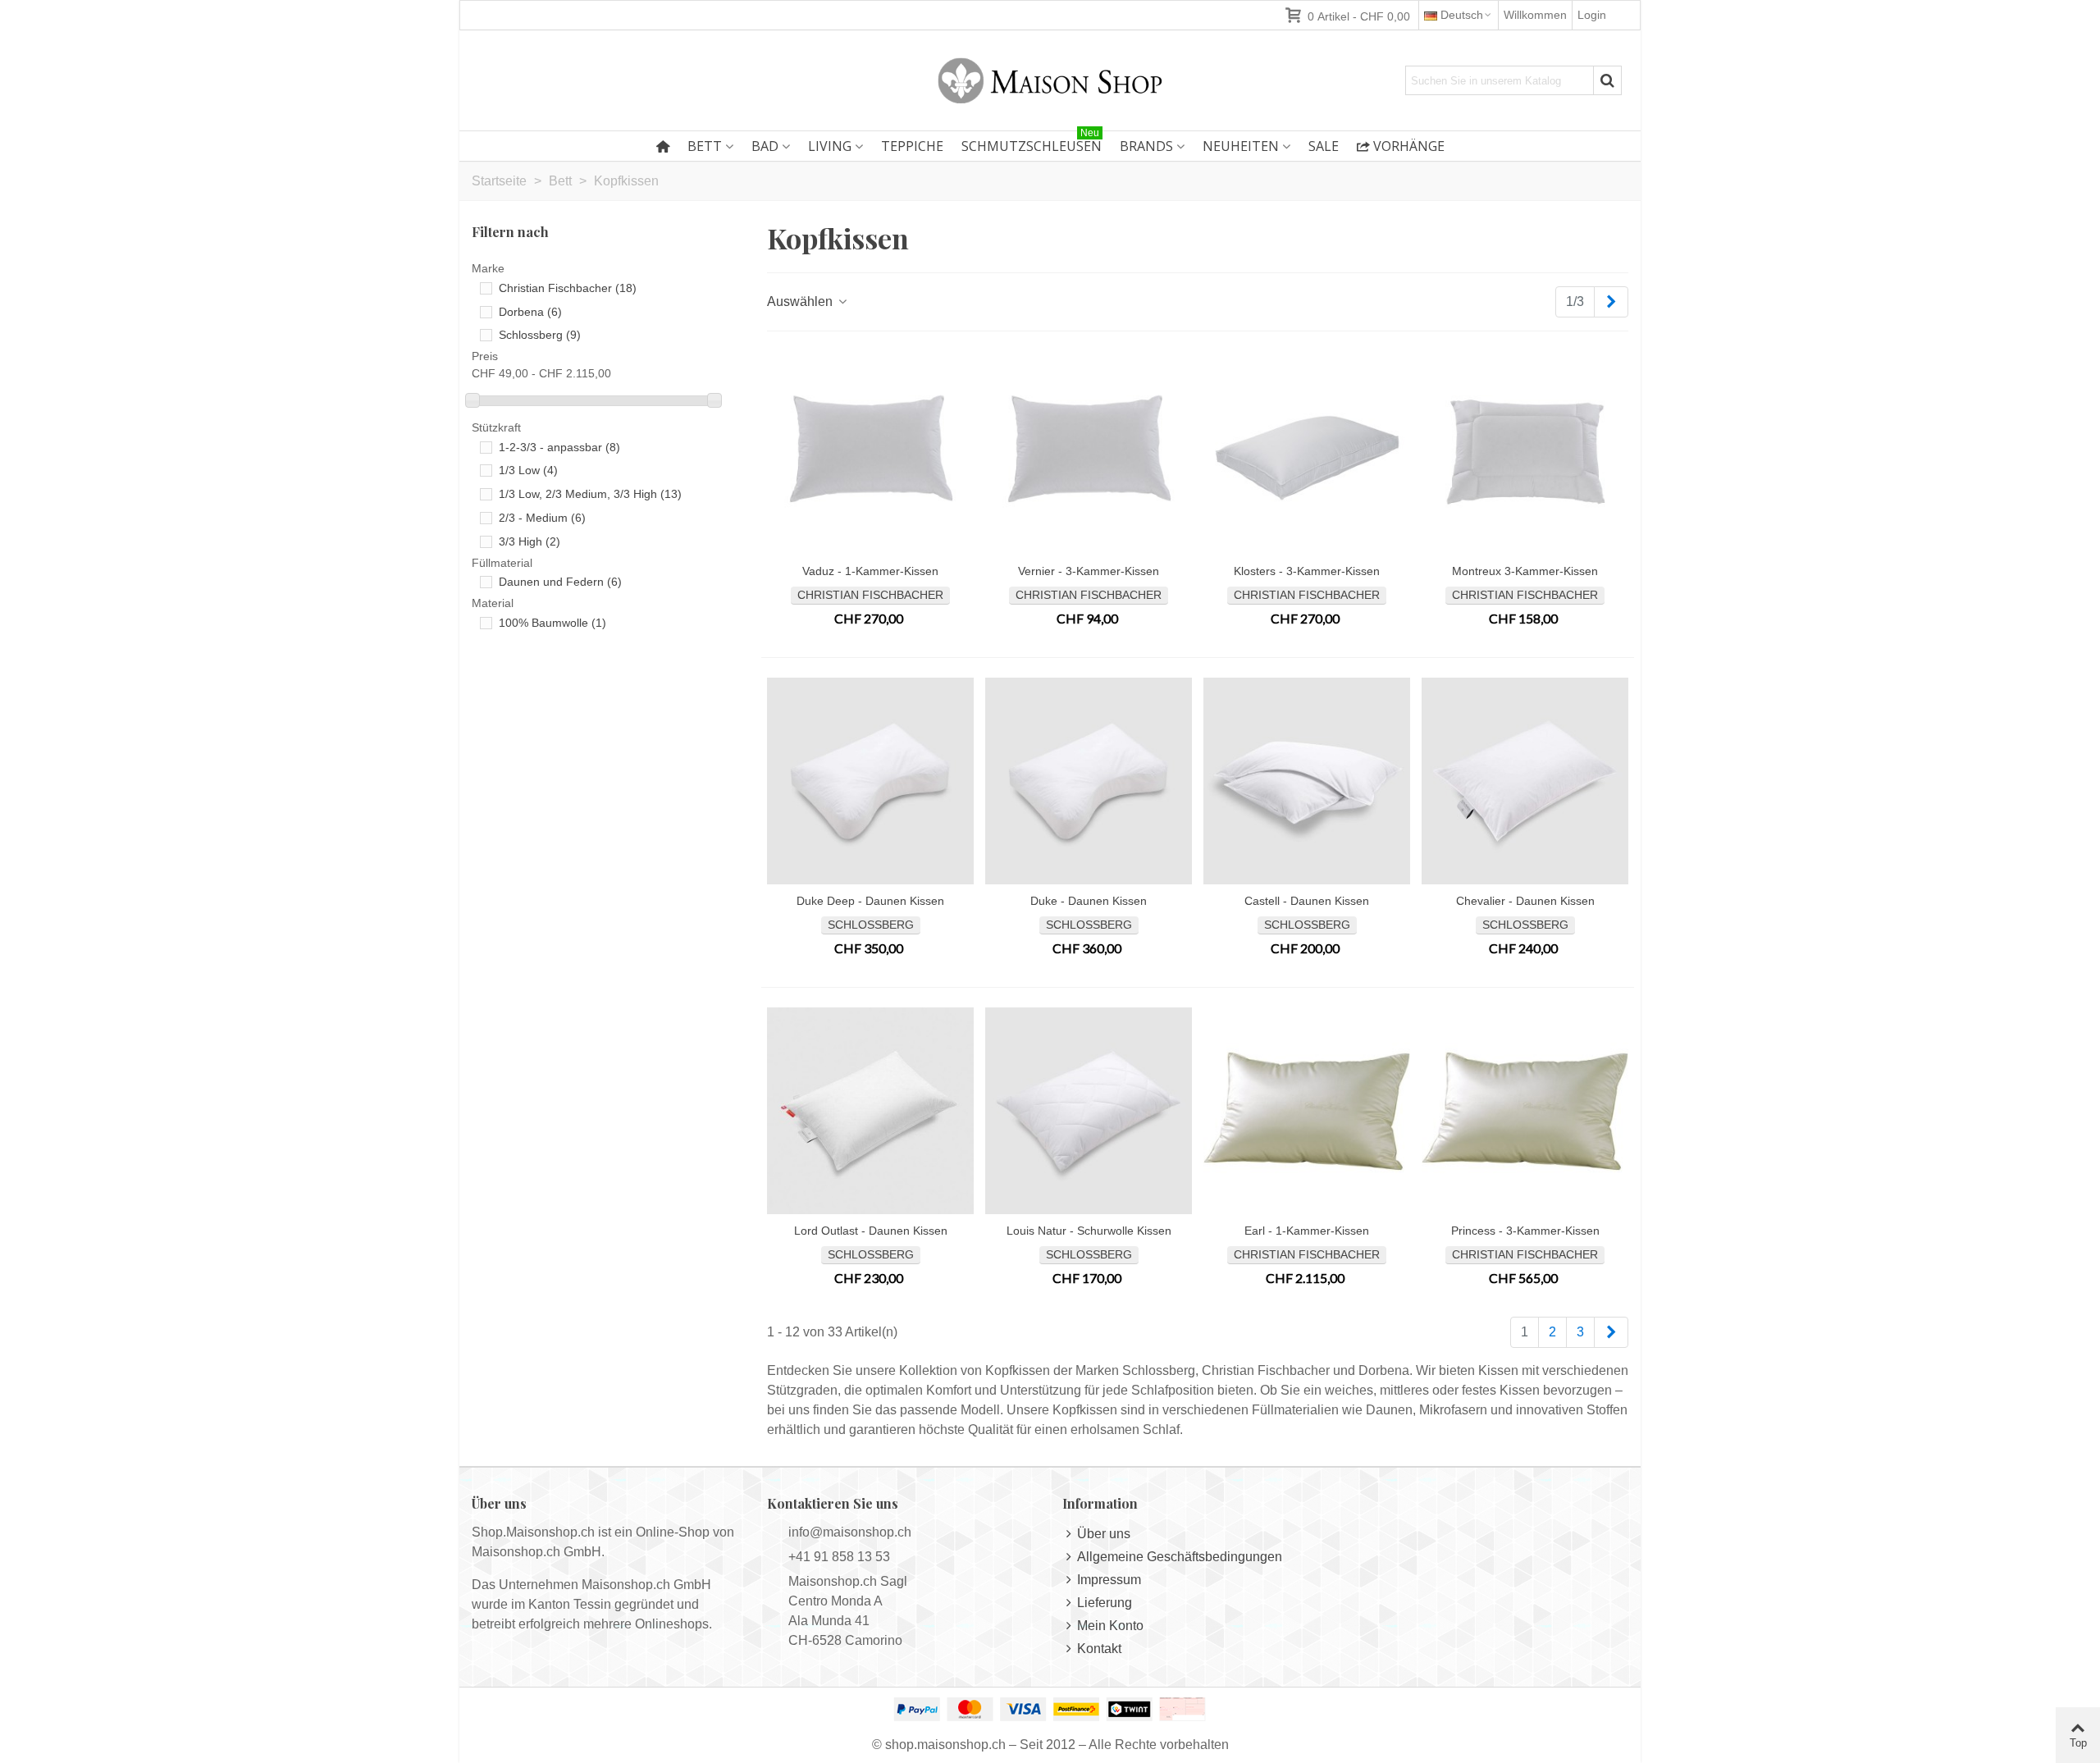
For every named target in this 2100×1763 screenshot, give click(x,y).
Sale (1324, 146)
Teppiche (912, 146)
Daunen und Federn (560, 582)
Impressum (1109, 1580)
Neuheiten (1241, 146)
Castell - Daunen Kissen (1307, 901)
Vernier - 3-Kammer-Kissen (1089, 571)
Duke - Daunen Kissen (1089, 901)
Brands (1146, 146)
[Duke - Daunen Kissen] (1089, 781)
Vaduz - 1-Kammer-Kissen (870, 571)
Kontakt (1099, 1649)
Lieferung (1105, 1603)
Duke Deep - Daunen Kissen (870, 901)
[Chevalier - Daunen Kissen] (1525, 781)
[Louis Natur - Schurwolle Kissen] (1089, 1111)
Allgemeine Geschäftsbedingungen (1180, 1557)
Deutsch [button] (1462, 15)
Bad (765, 146)
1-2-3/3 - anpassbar (559, 447)
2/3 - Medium (542, 518)
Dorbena (530, 312)
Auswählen (801, 301)
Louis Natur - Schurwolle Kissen (1089, 1231)
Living (830, 146)
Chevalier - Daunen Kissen (1525, 901)
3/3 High (530, 541)
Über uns (1104, 1534)
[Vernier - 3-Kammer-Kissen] (1089, 451)
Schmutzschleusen (1032, 143)
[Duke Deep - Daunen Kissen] (870, 781)
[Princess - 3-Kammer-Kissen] (1525, 1111)
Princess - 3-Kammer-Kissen (1525, 1231)
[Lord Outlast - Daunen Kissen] (870, 1111)
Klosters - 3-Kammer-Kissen (1307, 571)
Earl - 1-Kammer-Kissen (1307, 1231)
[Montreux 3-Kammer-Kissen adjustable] (1525, 451)
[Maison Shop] (1050, 80)
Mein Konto (1110, 1626)
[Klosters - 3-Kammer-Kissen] (1307, 451)
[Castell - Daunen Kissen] (1307, 781)
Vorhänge (1409, 146)
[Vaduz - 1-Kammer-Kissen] (870, 451)
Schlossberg (540, 335)
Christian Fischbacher (568, 288)
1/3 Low (528, 470)
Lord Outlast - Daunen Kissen (871, 1231)
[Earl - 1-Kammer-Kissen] (1307, 1111)
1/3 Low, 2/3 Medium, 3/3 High (590, 494)
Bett (705, 146)
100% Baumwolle (552, 623)
